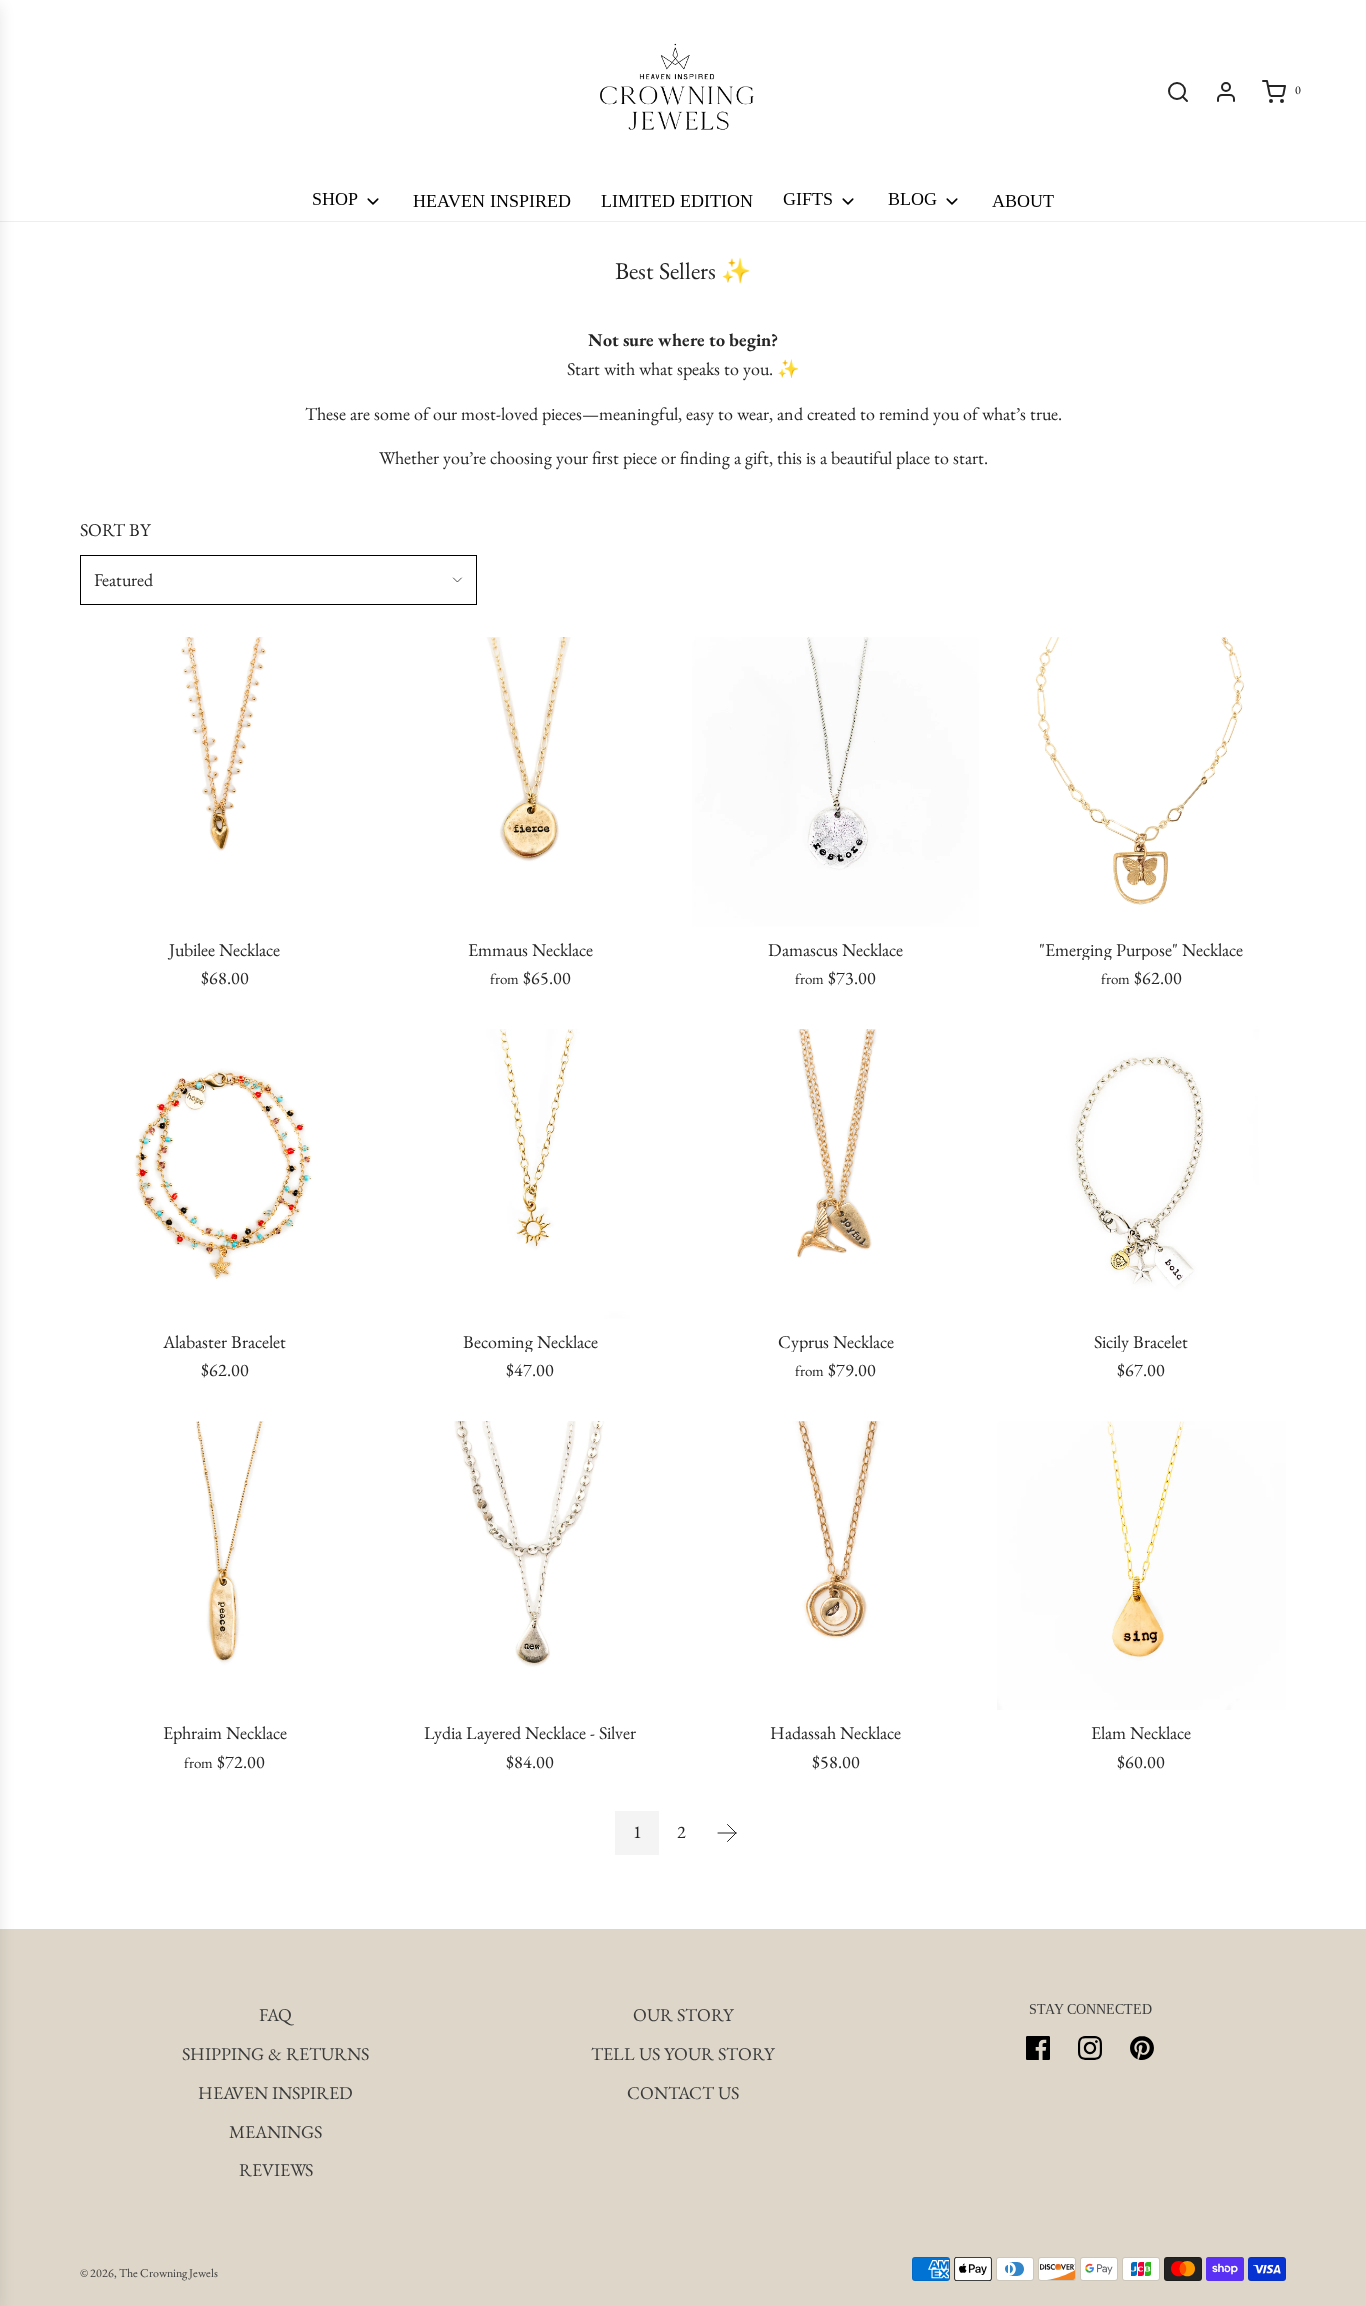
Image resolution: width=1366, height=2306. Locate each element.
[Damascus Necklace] (836, 782)
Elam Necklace (1141, 1733)
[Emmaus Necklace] (531, 782)
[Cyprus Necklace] (836, 1174)
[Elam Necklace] (1142, 1566)
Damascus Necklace (835, 950)
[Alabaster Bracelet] (225, 1174)
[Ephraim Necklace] (225, 1566)
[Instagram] (1090, 2048)
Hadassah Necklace (835, 1733)
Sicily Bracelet (1141, 1342)
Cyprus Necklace (836, 1342)
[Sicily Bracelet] (1142, 1174)
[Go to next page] (727, 1833)
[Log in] (1226, 92)
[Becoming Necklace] (531, 1174)
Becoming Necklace (530, 1342)
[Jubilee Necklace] (225, 782)
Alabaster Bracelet (224, 1342)
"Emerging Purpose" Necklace (1141, 950)
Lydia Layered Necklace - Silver (530, 1733)
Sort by (115, 530)
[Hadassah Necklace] (836, 1566)
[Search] (1178, 92)
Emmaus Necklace (530, 950)
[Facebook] (1038, 2048)
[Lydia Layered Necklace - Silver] (531, 1566)
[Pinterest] (1142, 2048)
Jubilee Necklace (224, 950)
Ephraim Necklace (225, 1733)
